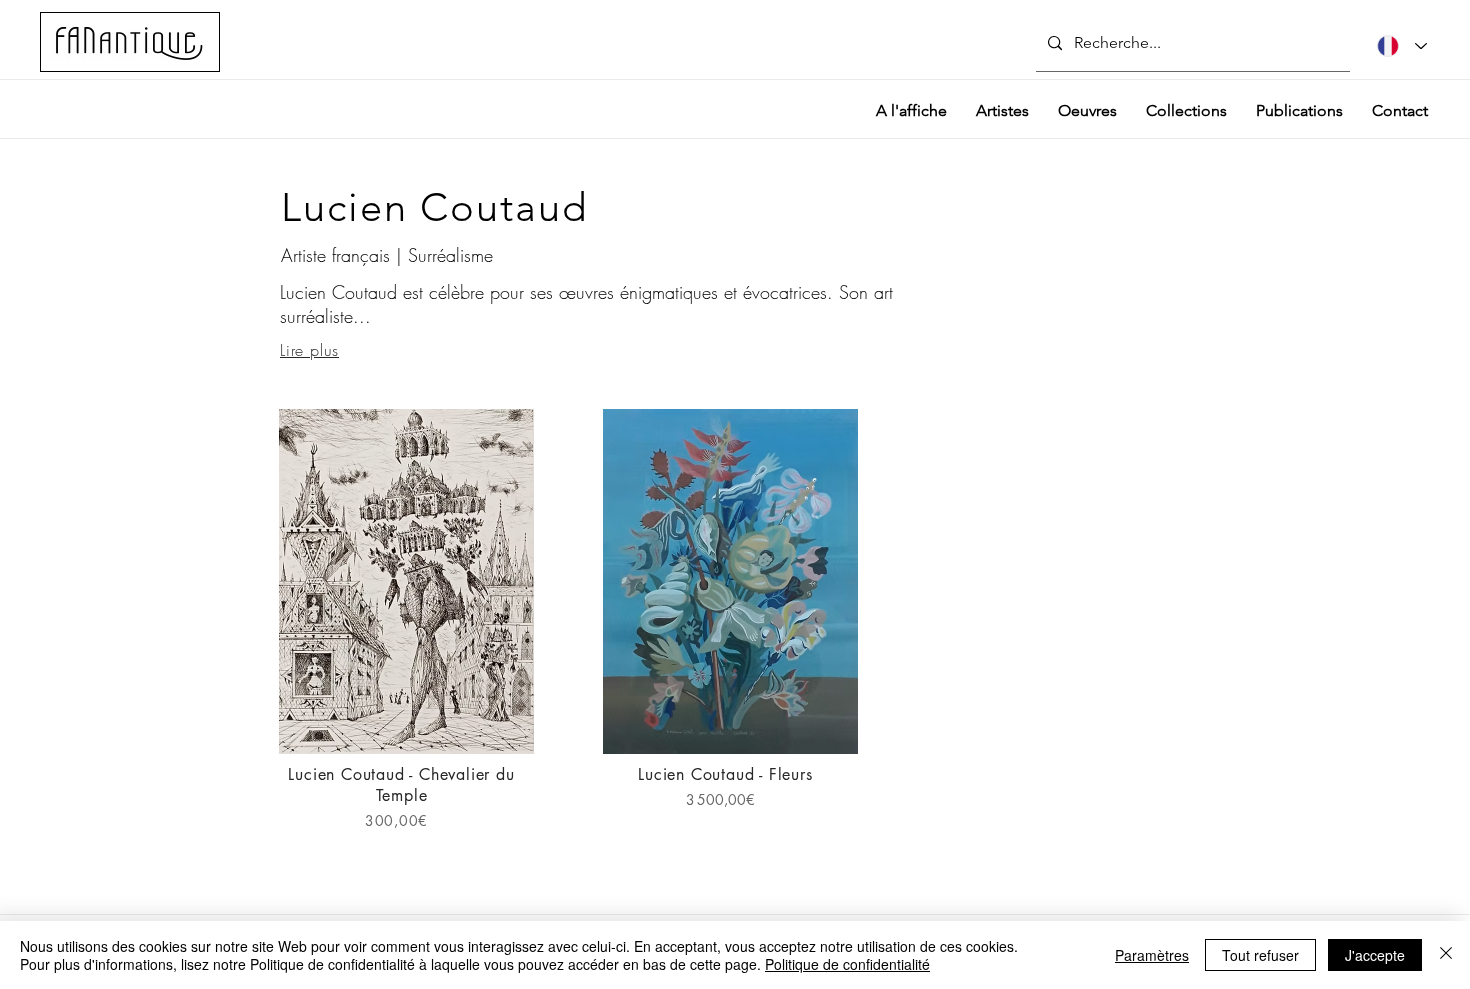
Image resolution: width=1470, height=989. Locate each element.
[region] (407, 631)
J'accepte (1375, 955)
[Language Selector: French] (1402, 46)
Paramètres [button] (1152, 955)
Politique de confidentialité (847, 964)
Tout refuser (1260, 955)
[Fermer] (1446, 955)
